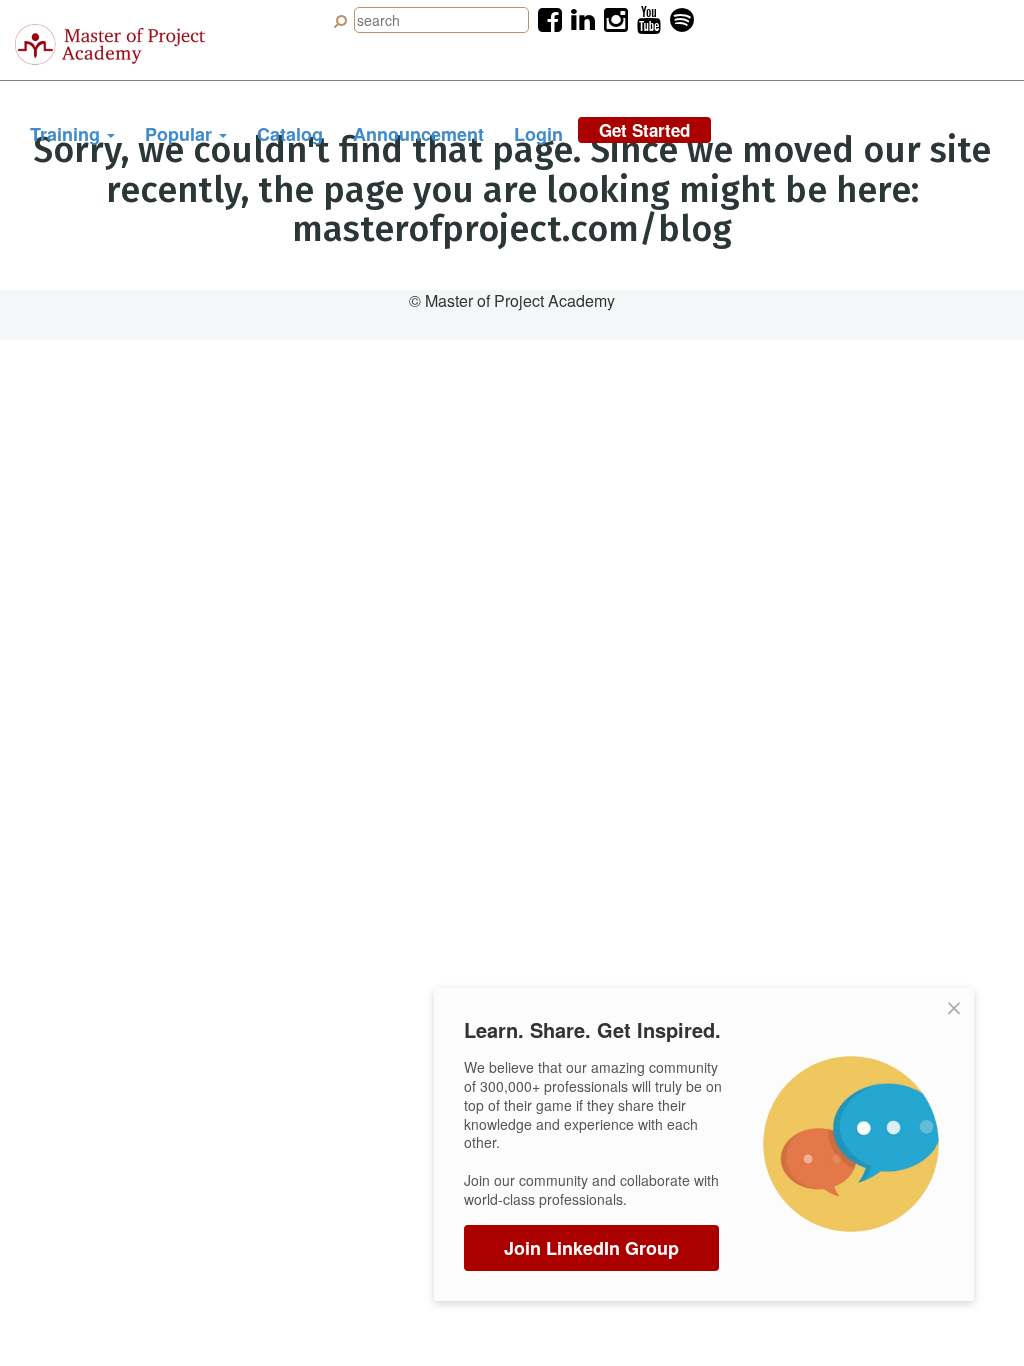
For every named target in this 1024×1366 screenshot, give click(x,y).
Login (538, 134)
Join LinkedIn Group (591, 1248)
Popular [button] (181, 134)
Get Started (644, 130)
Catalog (290, 134)
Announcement (418, 134)
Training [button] (67, 134)
